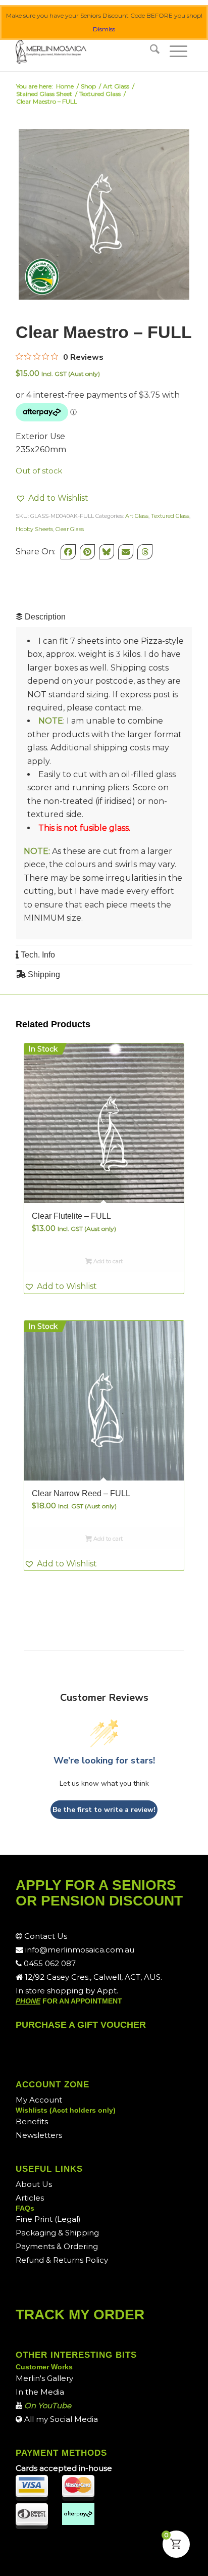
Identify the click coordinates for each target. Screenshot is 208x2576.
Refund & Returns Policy (62, 2260)
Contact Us (45, 1936)
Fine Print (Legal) (48, 2219)
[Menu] (178, 51)
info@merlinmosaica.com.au (79, 1950)
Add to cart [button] (107, 1261)
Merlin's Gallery (44, 2378)
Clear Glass (70, 529)
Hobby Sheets (34, 529)
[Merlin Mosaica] (86, 51)
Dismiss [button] (104, 29)
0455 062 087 (49, 1963)
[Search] (155, 51)
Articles (30, 2198)
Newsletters (39, 2135)
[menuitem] (155, 51)
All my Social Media (60, 2419)
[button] (52, 498)
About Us (34, 2184)
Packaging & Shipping (57, 2233)
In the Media (40, 2392)
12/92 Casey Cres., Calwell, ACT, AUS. (92, 1977)
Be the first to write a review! (104, 1810)
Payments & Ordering (57, 2246)
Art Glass (137, 516)
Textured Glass (170, 516)
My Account (39, 2100)
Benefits (32, 2121)
